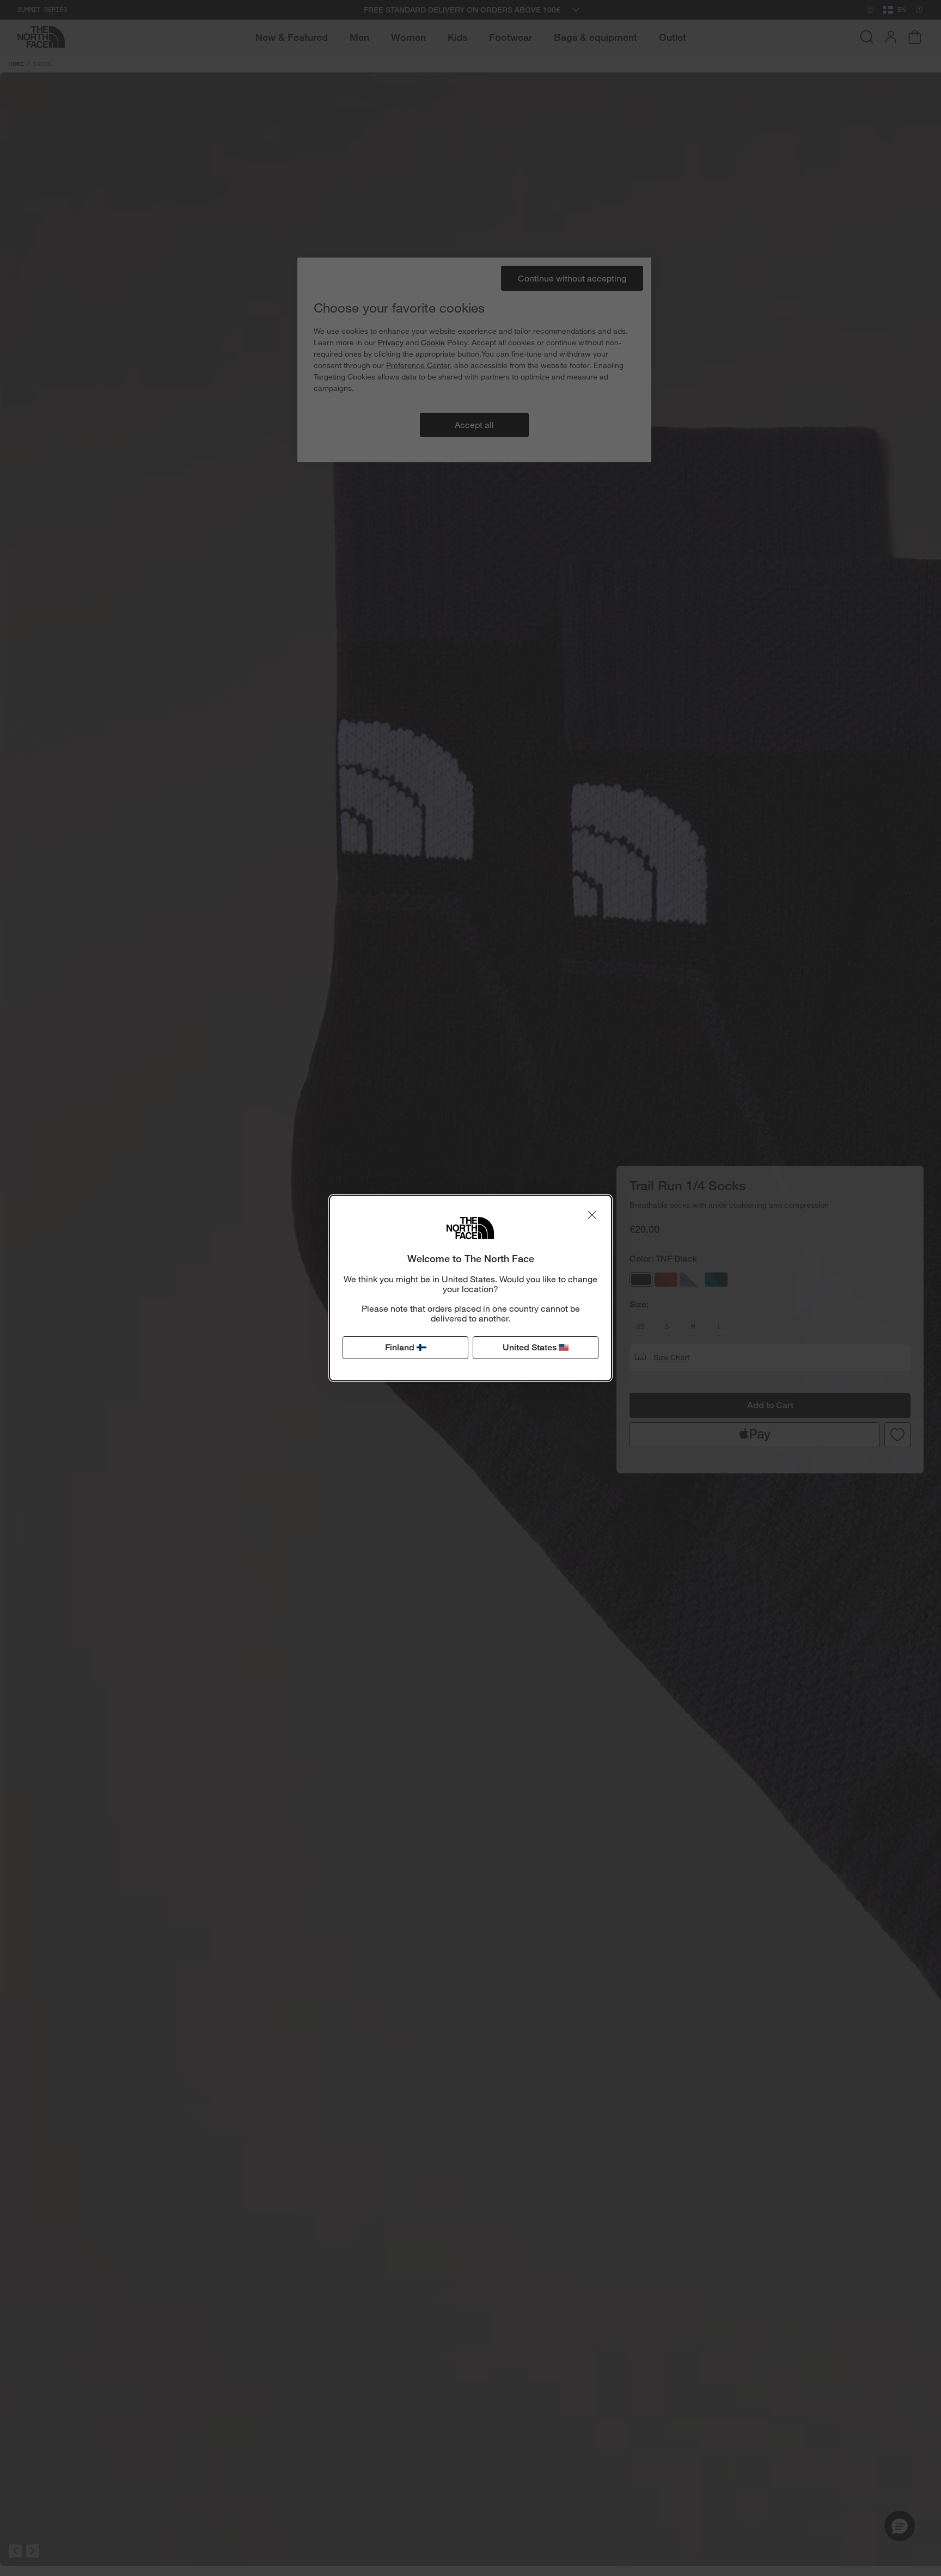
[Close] (592, 1215)
